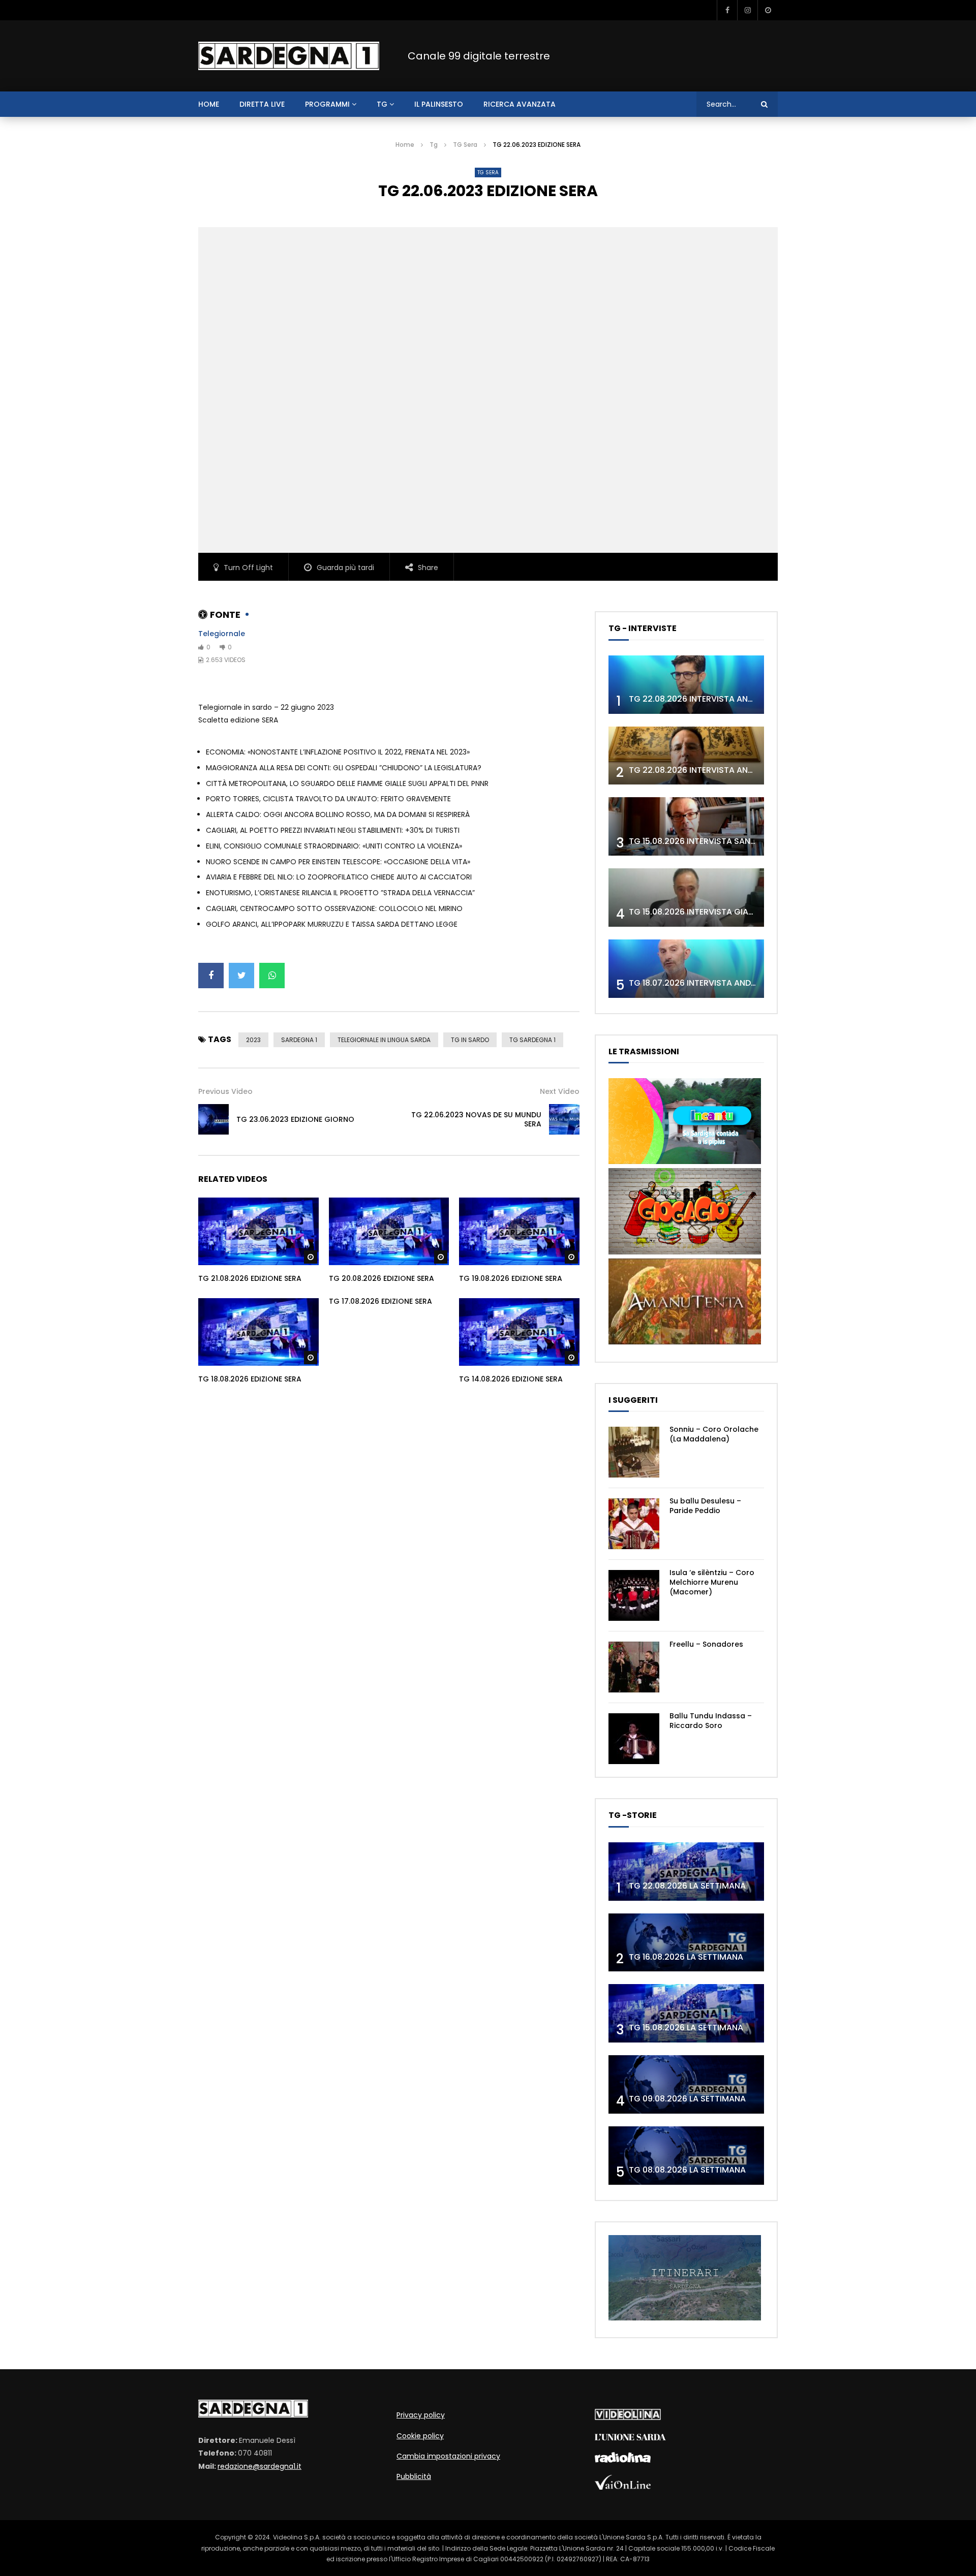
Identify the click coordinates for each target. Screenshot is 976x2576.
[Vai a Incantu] (685, 1161)
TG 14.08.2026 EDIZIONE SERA (511, 1379)
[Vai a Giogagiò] (685, 1252)
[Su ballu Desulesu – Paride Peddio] (634, 1524)
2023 (253, 1040)
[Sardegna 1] (289, 56)
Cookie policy (420, 2436)
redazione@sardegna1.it (260, 2466)
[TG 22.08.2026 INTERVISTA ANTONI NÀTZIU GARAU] (686, 756)
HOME (209, 104)
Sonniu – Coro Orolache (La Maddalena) (714, 1434)
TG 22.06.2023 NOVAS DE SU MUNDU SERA (476, 1120)
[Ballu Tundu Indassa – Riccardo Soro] (634, 1739)
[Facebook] (727, 10)
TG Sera (465, 145)
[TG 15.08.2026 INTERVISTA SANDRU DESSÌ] (686, 826)
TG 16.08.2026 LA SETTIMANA (686, 1957)
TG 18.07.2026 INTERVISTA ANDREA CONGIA (715, 983)
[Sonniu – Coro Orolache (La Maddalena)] (634, 1452)
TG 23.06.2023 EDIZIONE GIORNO (295, 1119)
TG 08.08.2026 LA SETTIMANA (687, 2170)
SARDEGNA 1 (299, 1040)
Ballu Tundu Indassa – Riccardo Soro (711, 1721)
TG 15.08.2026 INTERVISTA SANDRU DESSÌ (710, 841)
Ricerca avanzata (520, 104)
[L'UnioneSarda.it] (630, 2438)
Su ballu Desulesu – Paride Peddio (705, 1506)
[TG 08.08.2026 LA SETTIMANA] (686, 2156)
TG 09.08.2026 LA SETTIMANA (687, 2099)
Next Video (560, 1091)
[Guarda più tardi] (768, 10)
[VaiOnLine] (623, 2487)
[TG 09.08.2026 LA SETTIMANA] (686, 2084)
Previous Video (225, 1091)
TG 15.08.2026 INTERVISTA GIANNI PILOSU (710, 912)
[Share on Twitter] (241, 976)
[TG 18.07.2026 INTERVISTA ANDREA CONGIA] (686, 969)
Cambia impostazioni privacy (448, 2456)
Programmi (327, 104)
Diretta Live (262, 104)
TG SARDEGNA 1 (532, 1040)
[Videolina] (628, 2417)
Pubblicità (414, 2476)
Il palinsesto (439, 104)
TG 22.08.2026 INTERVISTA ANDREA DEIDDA (714, 699)
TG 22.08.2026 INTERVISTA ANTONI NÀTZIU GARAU (728, 770)
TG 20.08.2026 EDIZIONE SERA (382, 1278)
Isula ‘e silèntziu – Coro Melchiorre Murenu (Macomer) (712, 1582)
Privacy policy (421, 2415)
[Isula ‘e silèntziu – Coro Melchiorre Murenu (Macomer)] (634, 1595)
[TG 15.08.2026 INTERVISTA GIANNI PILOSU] (686, 898)
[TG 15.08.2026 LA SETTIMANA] (686, 2013)
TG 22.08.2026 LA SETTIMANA (687, 1886)
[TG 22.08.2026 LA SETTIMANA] (686, 1872)
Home (405, 145)
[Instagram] (747, 10)
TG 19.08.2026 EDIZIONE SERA (511, 1278)
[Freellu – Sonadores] (634, 1667)
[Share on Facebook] (211, 976)
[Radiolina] (623, 2460)
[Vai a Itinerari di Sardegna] (685, 2318)
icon (258, 1230)
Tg (382, 104)
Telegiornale (222, 634)
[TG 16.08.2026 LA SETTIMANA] (686, 1943)
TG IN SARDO (470, 1040)
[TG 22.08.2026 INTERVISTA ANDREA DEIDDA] (686, 685)
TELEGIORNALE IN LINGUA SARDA (384, 1040)
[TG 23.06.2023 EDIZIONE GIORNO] (213, 1119)
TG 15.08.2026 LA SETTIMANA (686, 2028)
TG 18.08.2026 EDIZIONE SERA (250, 1379)
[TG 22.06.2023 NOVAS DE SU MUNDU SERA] (564, 1119)
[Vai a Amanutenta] (685, 1342)
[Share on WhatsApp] (272, 976)
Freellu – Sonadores (706, 1644)
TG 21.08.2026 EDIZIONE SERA (250, 1278)
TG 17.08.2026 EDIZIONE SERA (380, 1301)
